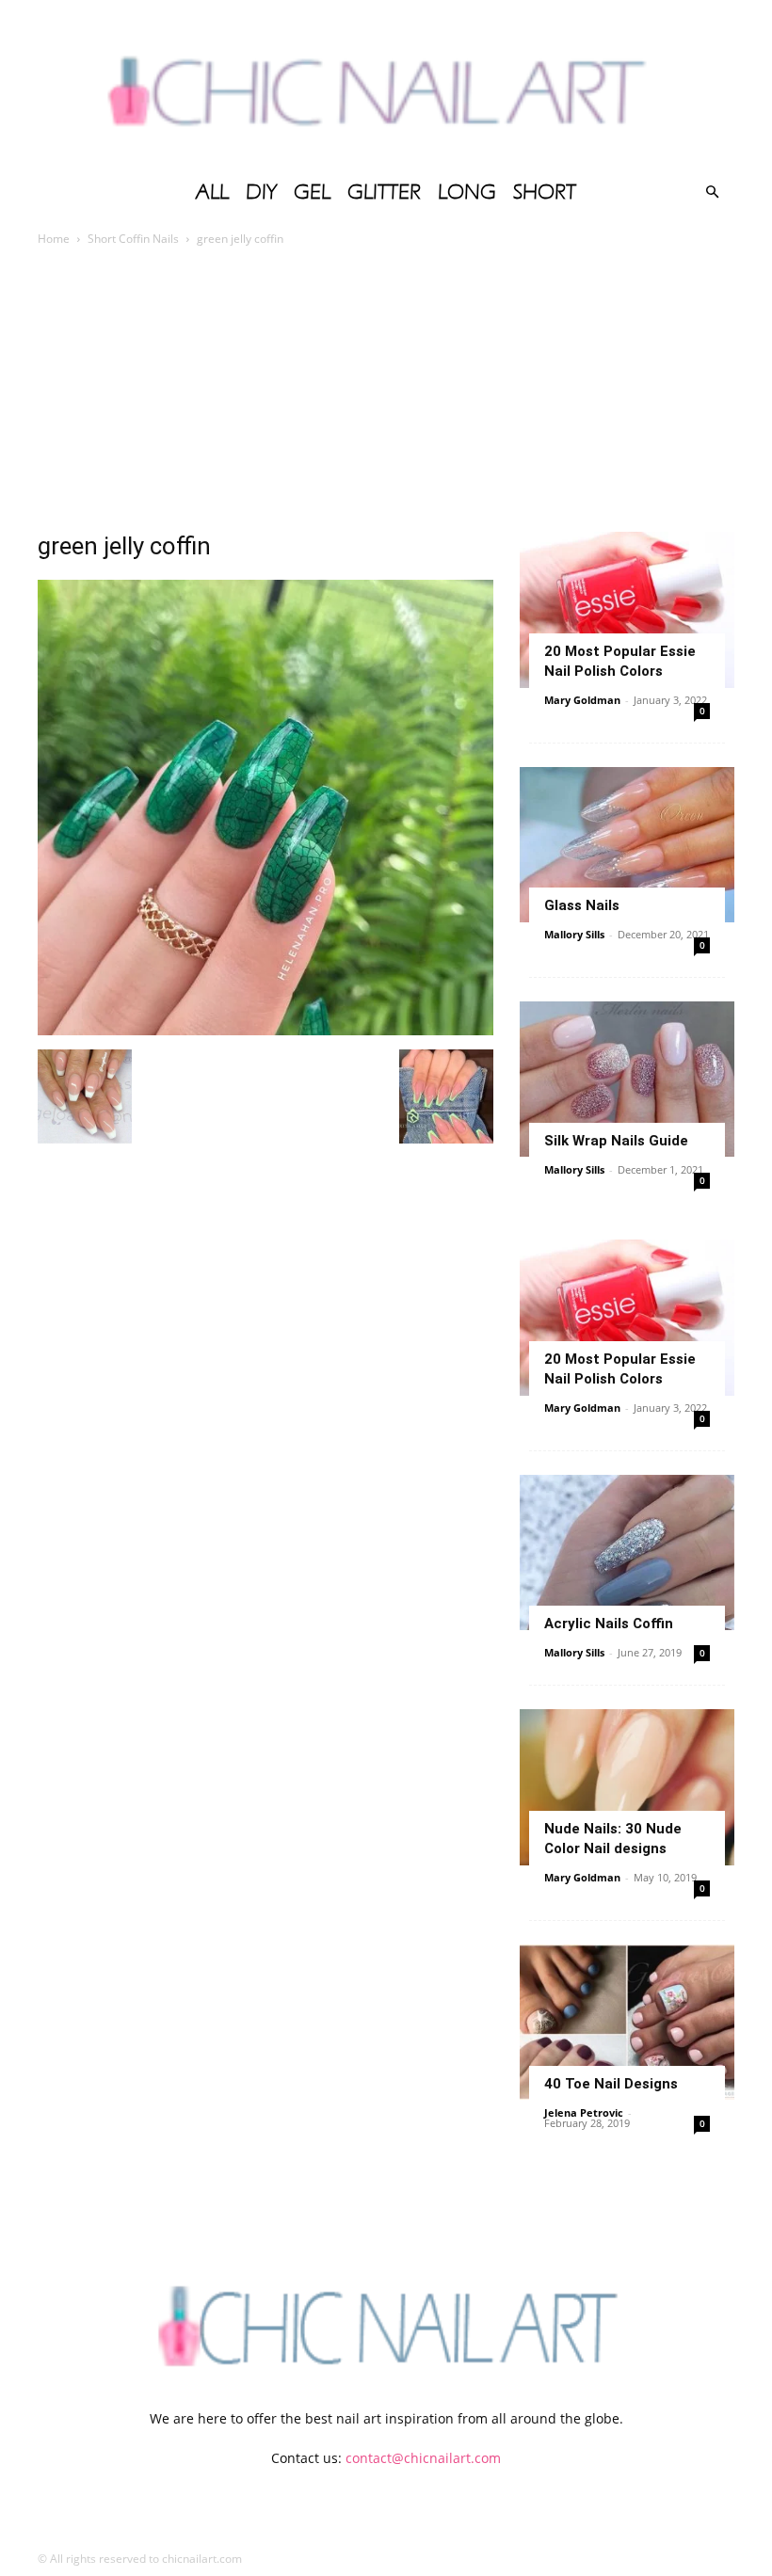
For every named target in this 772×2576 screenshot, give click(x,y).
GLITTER (384, 192)
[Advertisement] (386, 391)
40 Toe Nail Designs (611, 2084)
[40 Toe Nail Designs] (627, 2022)
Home (54, 239)
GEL (312, 192)
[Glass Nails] (627, 845)
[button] (712, 192)
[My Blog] (386, 85)
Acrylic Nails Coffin (609, 1624)
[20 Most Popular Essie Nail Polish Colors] (627, 609)
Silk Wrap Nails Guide (616, 1141)
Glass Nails (582, 905)
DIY (261, 192)
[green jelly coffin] (265, 1030)
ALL (212, 192)
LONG (467, 192)
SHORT (545, 192)
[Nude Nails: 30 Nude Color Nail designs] (627, 1787)
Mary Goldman (582, 700)
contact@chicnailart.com (423, 2458)
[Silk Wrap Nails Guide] (627, 1079)
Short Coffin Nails (133, 239)
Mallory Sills (574, 934)
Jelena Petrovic (584, 2112)
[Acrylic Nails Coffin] (627, 1552)
